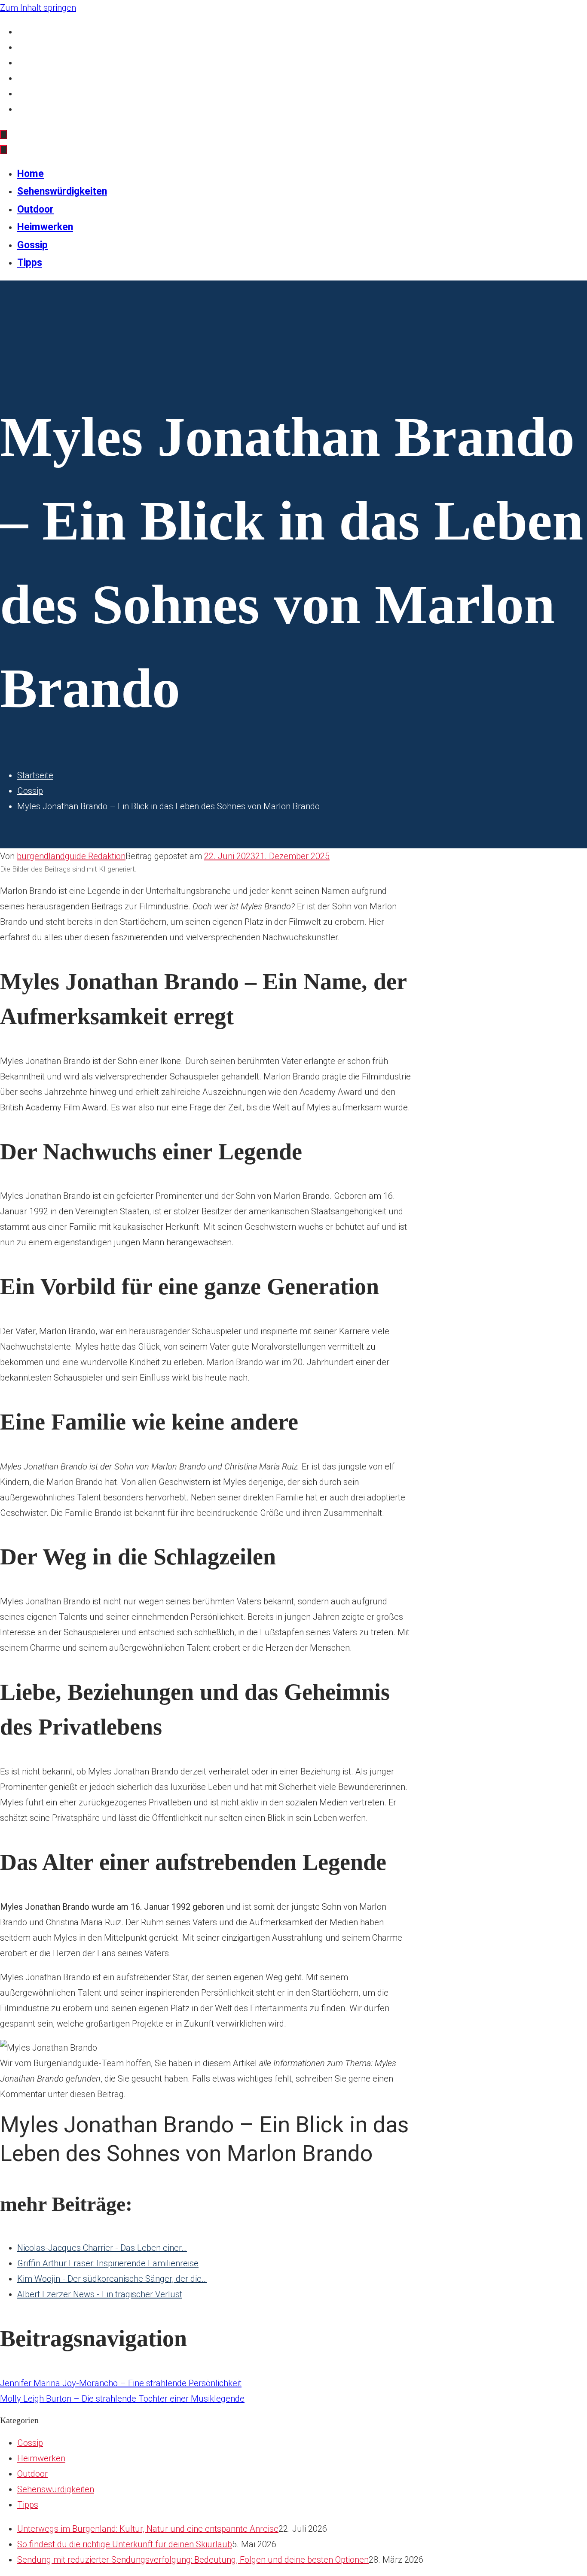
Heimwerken (41, 78)
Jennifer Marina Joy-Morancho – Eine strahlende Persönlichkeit (121, 2383)
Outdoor (33, 63)
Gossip (30, 94)
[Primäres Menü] (3, 134)
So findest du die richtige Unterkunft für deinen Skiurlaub (125, 2544)
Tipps (28, 109)
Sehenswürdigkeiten (55, 47)
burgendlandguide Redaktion (71, 856)
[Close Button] (3, 150)
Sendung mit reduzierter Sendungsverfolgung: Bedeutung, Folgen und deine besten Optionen (193, 2560)
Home (29, 32)
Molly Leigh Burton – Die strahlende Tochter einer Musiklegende (122, 2399)
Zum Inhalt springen (38, 8)
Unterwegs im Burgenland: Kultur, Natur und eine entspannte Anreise (148, 2529)
